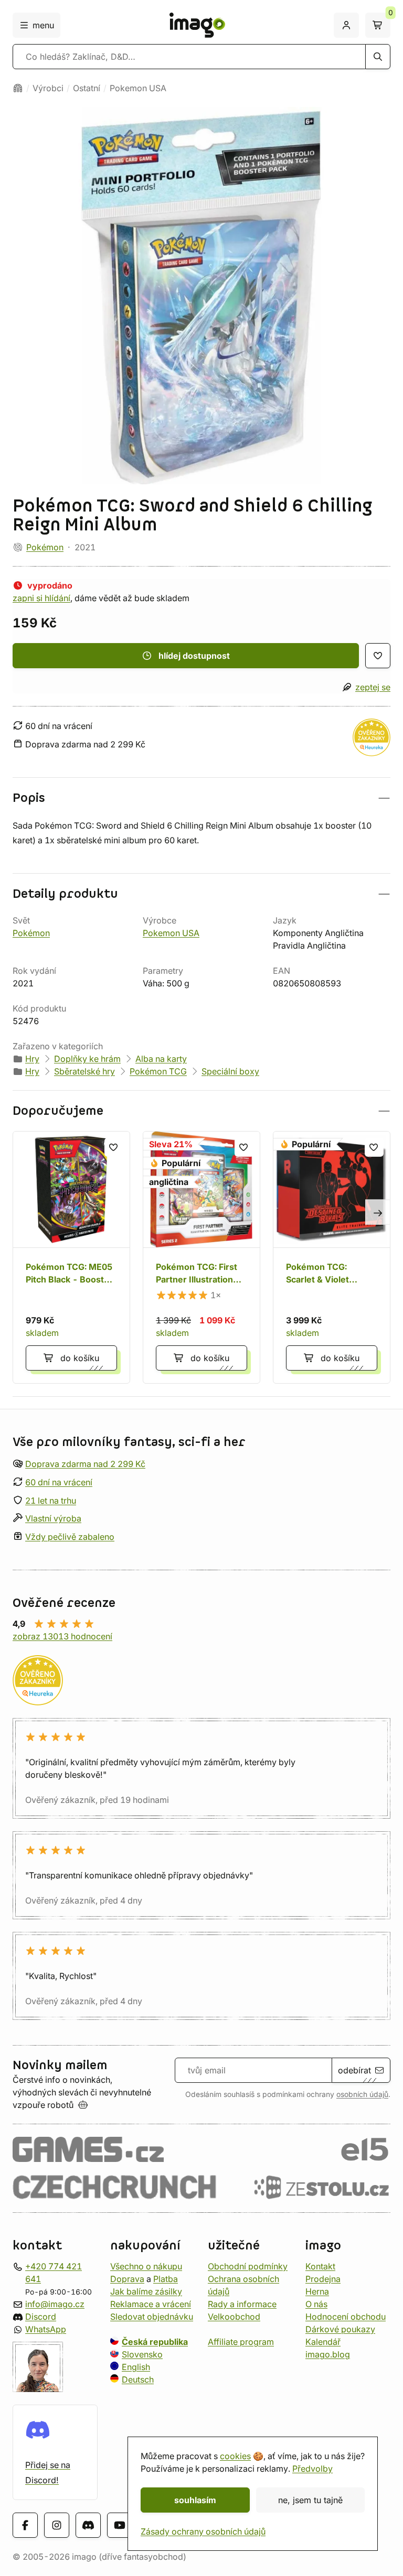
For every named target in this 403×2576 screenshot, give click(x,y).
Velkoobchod (234, 2317)
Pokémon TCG (158, 1071)
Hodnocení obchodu (346, 2317)
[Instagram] (57, 2526)
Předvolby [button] (312, 2469)
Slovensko (142, 2354)
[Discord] (88, 2526)
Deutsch (138, 2379)
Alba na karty (161, 1059)
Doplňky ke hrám (87, 1059)
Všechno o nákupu (146, 2266)
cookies (235, 2456)
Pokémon (45, 547)
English (136, 2367)
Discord (41, 2317)
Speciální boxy (230, 1071)
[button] (201, 798)
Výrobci (48, 88)
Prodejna (323, 2279)
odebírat (354, 2070)
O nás (316, 2304)
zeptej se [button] (373, 687)
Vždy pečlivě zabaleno (70, 1537)
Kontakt (320, 2266)
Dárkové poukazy (340, 2329)
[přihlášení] (346, 25)
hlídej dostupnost (194, 656)
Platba (166, 2279)
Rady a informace (242, 2304)
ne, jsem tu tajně (310, 2500)
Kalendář (323, 2342)
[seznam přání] (378, 656)
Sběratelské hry (84, 1071)
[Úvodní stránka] (18, 88)
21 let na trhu (51, 1501)
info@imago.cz (55, 2304)
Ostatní (87, 88)
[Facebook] (25, 2526)
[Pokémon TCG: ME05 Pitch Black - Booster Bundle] (71, 1257)
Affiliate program (241, 2342)
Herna (317, 2291)
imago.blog (328, 2354)
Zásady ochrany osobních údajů (203, 2531)
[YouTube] (120, 2526)
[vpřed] (378, 1212)
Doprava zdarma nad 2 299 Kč (85, 1464)
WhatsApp (46, 2329)
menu (43, 25)
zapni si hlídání (41, 598)
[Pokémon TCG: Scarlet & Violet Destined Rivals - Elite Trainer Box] (332, 1257)
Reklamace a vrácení (151, 2304)
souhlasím (195, 2500)
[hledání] (378, 57)
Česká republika (155, 2342)
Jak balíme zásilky (146, 2291)
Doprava (127, 2279)
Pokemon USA (138, 88)
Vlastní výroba (53, 1519)
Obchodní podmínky (248, 2266)
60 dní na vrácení (59, 1482)
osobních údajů (362, 2094)
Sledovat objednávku (152, 2317)
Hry (32, 1059)
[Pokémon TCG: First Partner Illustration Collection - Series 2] (201, 1257)
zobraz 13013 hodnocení (62, 1636)
